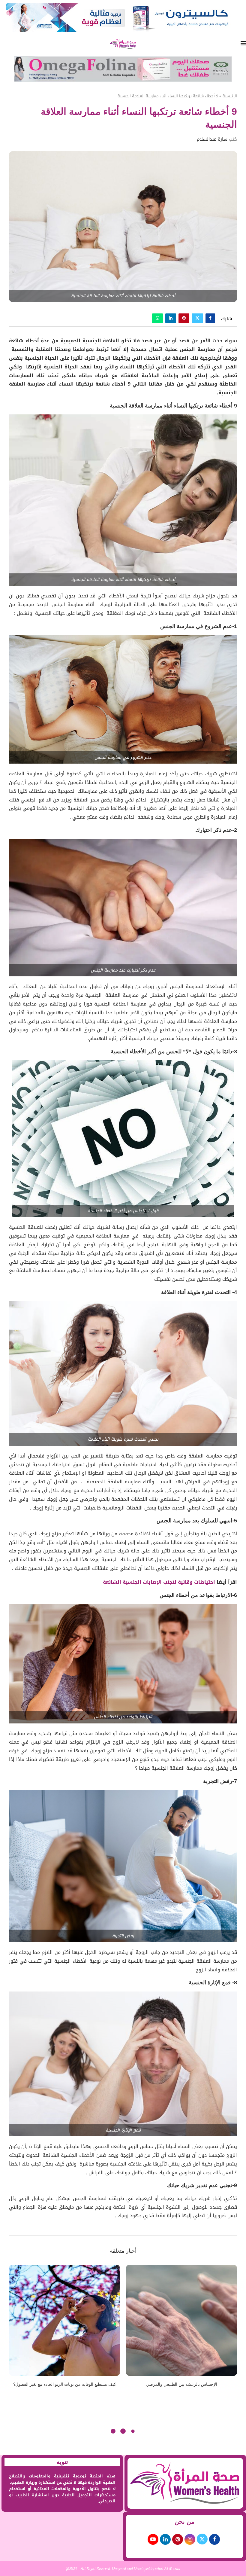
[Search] (3, 44)
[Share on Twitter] (197, 318)
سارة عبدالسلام (212, 139)
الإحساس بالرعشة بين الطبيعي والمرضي (181, 2384)
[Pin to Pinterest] (184, 318)
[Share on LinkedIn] (171, 318)
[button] (17, 2330)
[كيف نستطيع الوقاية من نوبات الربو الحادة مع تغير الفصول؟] (64, 2320)
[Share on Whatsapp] (157, 318)
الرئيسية (230, 96)
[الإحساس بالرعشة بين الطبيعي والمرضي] (181, 2320)
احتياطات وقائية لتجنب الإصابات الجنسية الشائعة (159, 1582)
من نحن (184, 2522)
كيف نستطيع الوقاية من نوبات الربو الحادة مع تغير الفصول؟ (65, 2384)
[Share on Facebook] (210, 318)
